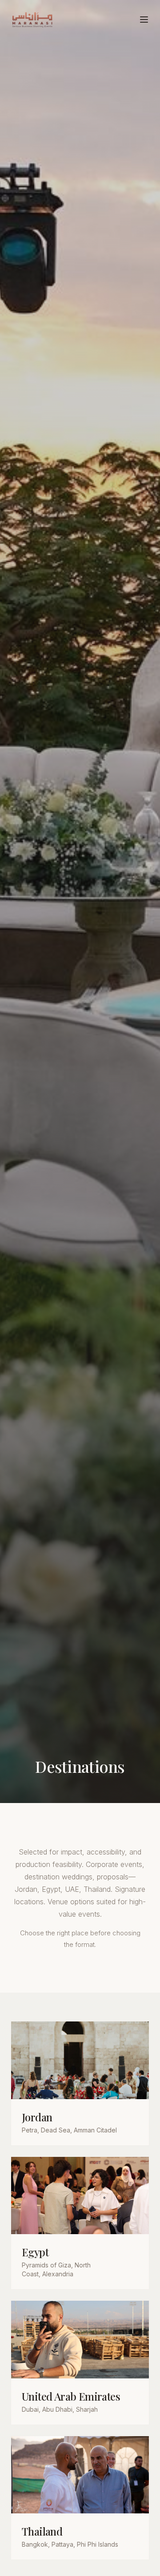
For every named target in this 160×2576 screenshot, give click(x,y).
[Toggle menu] (144, 20)
